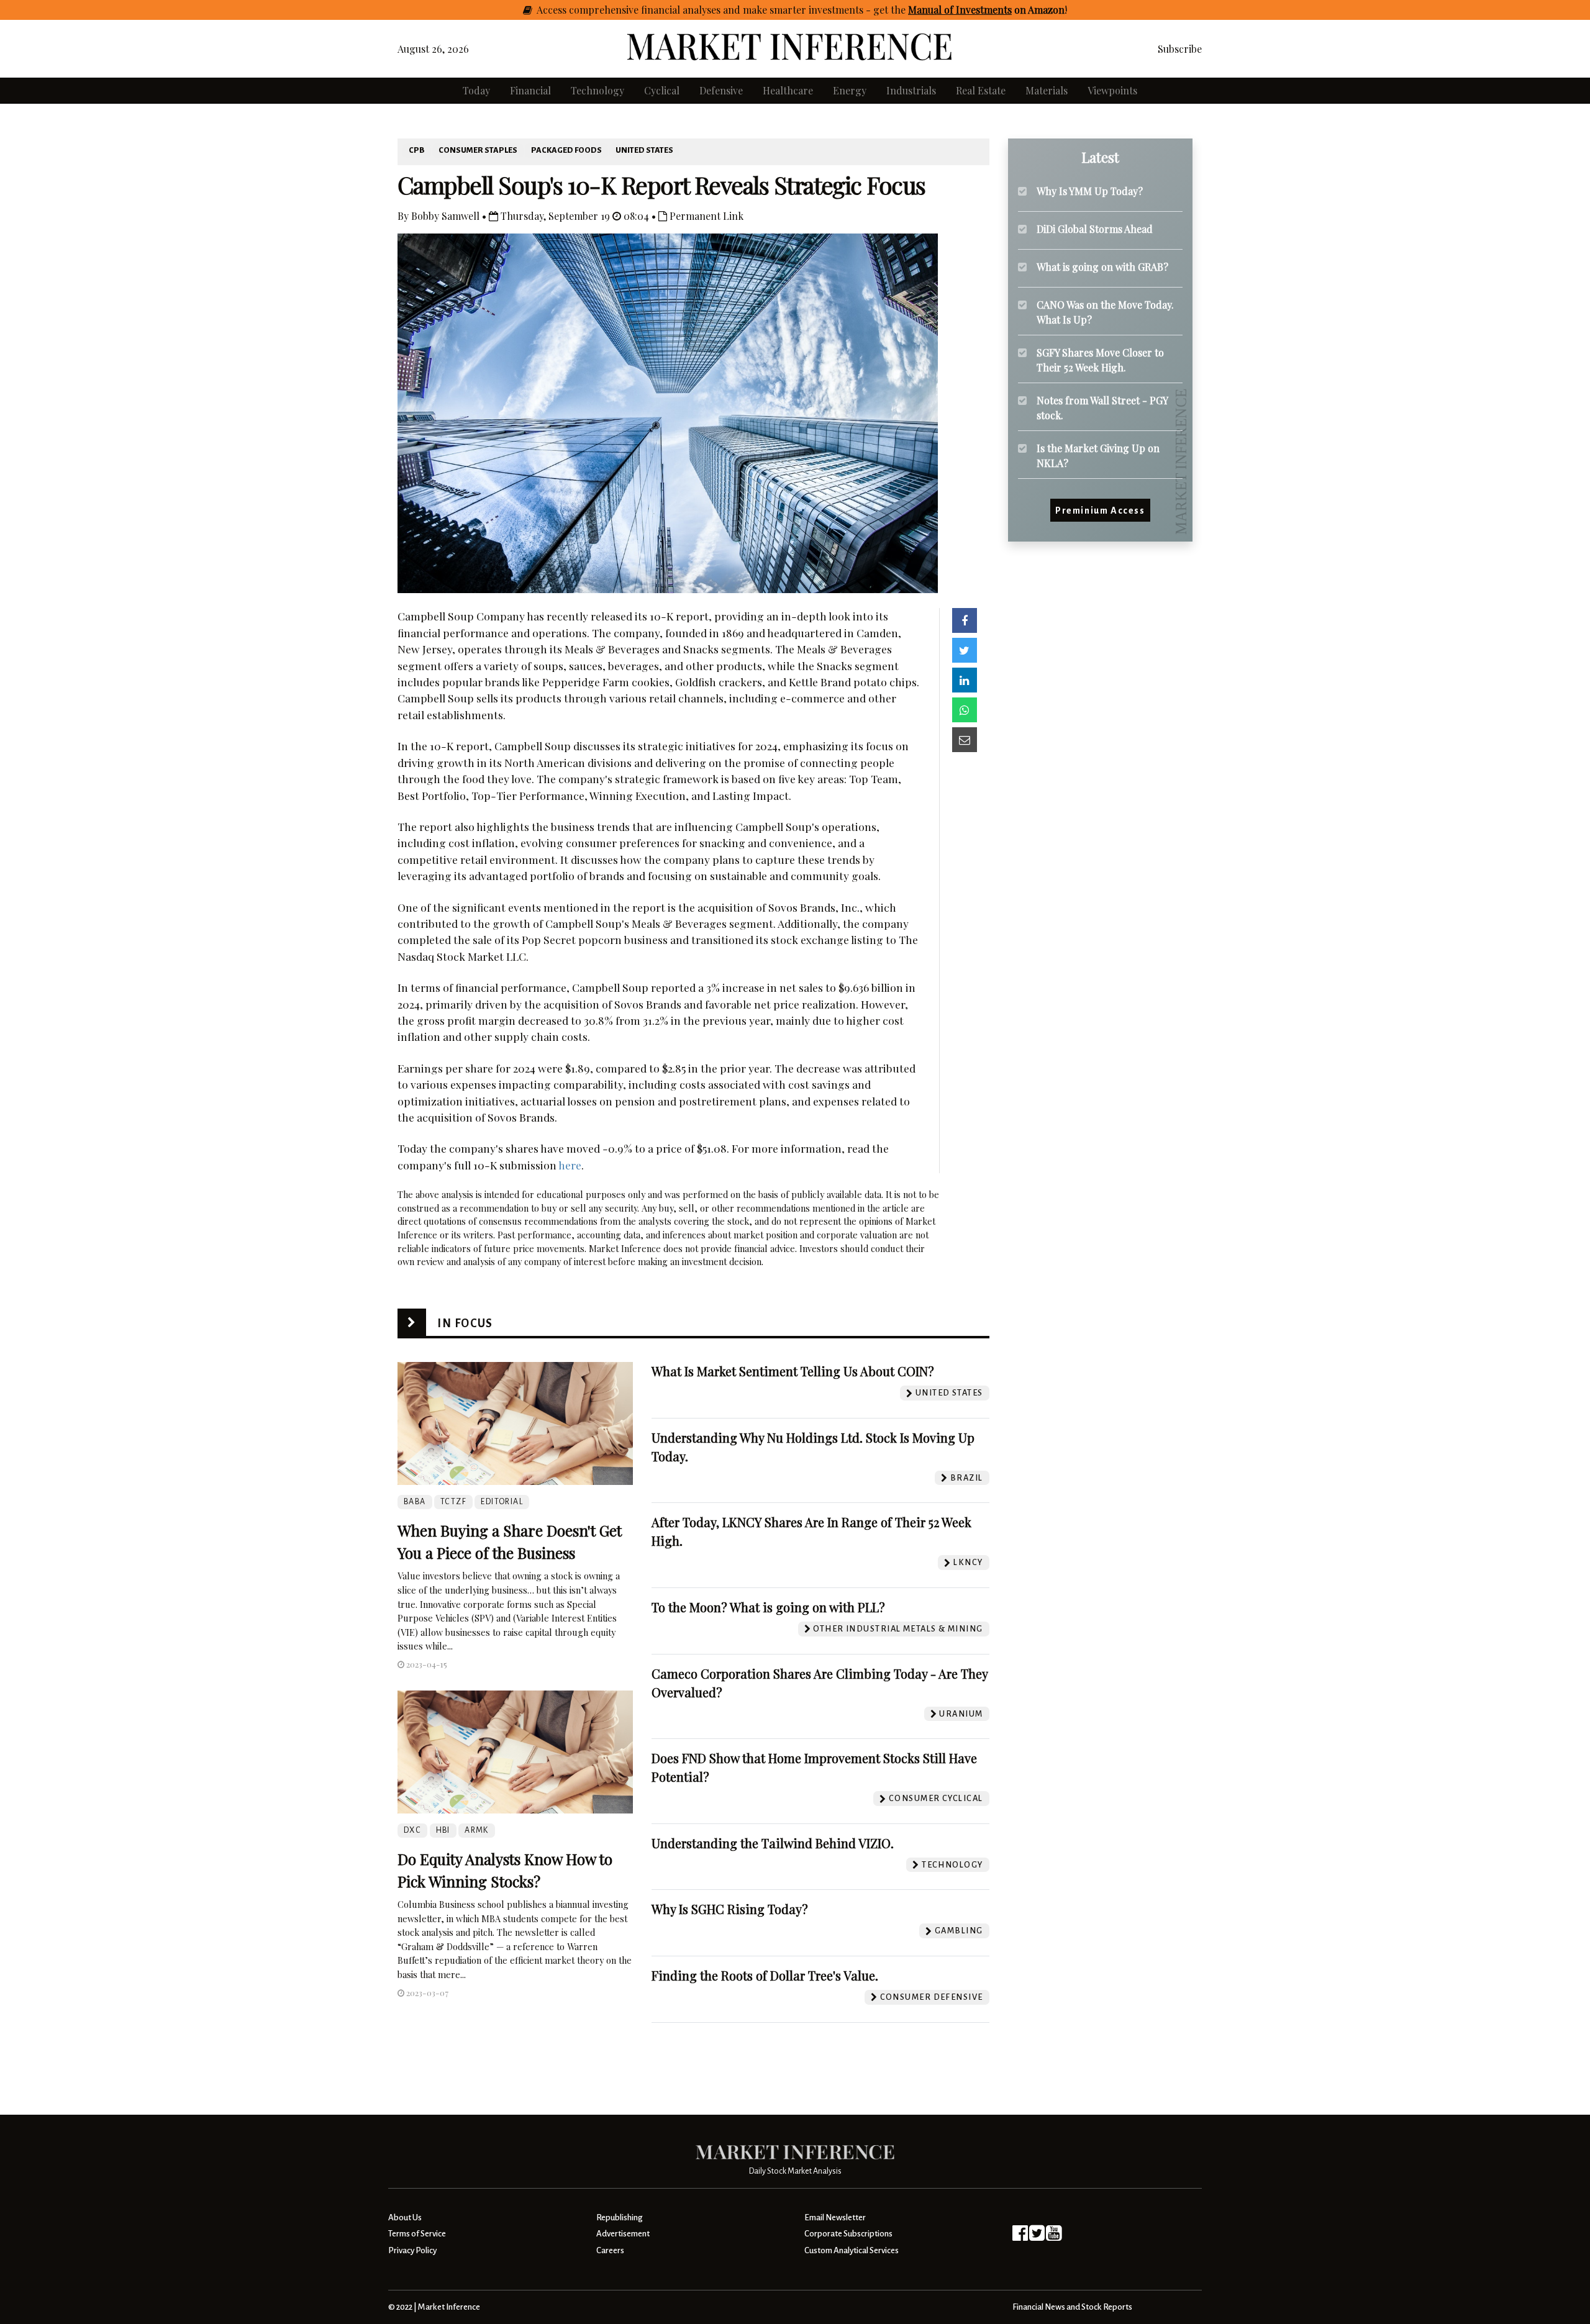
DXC (412, 1830)
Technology (597, 90)
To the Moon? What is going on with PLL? (768, 1607)
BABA (415, 1502)
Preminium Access (1100, 511)
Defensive (721, 90)
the (978, 10)
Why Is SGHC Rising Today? (730, 1909)
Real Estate (981, 90)
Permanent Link (705, 216)
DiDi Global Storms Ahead (1095, 229)
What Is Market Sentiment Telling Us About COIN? (793, 1371)
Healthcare (788, 90)
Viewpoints (1112, 90)
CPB (417, 150)
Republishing (619, 2217)
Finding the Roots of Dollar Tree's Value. (765, 1975)
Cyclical (662, 90)
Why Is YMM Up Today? (1090, 191)
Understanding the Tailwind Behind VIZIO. (773, 1843)
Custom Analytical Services (852, 2250)
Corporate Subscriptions (848, 2234)
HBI (443, 1830)
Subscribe (1180, 49)
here (570, 1165)
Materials (1047, 90)
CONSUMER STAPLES (478, 150)
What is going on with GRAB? (1102, 267)
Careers (610, 2250)
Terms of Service (417, 2234)
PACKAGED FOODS (566, 150)
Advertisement (623, 2234)
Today (476, 90)
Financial (530, 90)
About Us (405, 2217)
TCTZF (453, 1502)
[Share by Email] (965, 740)
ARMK (477, 1830)
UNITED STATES (644, 150)
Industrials (911, 90)
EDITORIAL (502, 1502)
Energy (850, 90)
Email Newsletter (835, 2217)
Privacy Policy (412, 2250)
